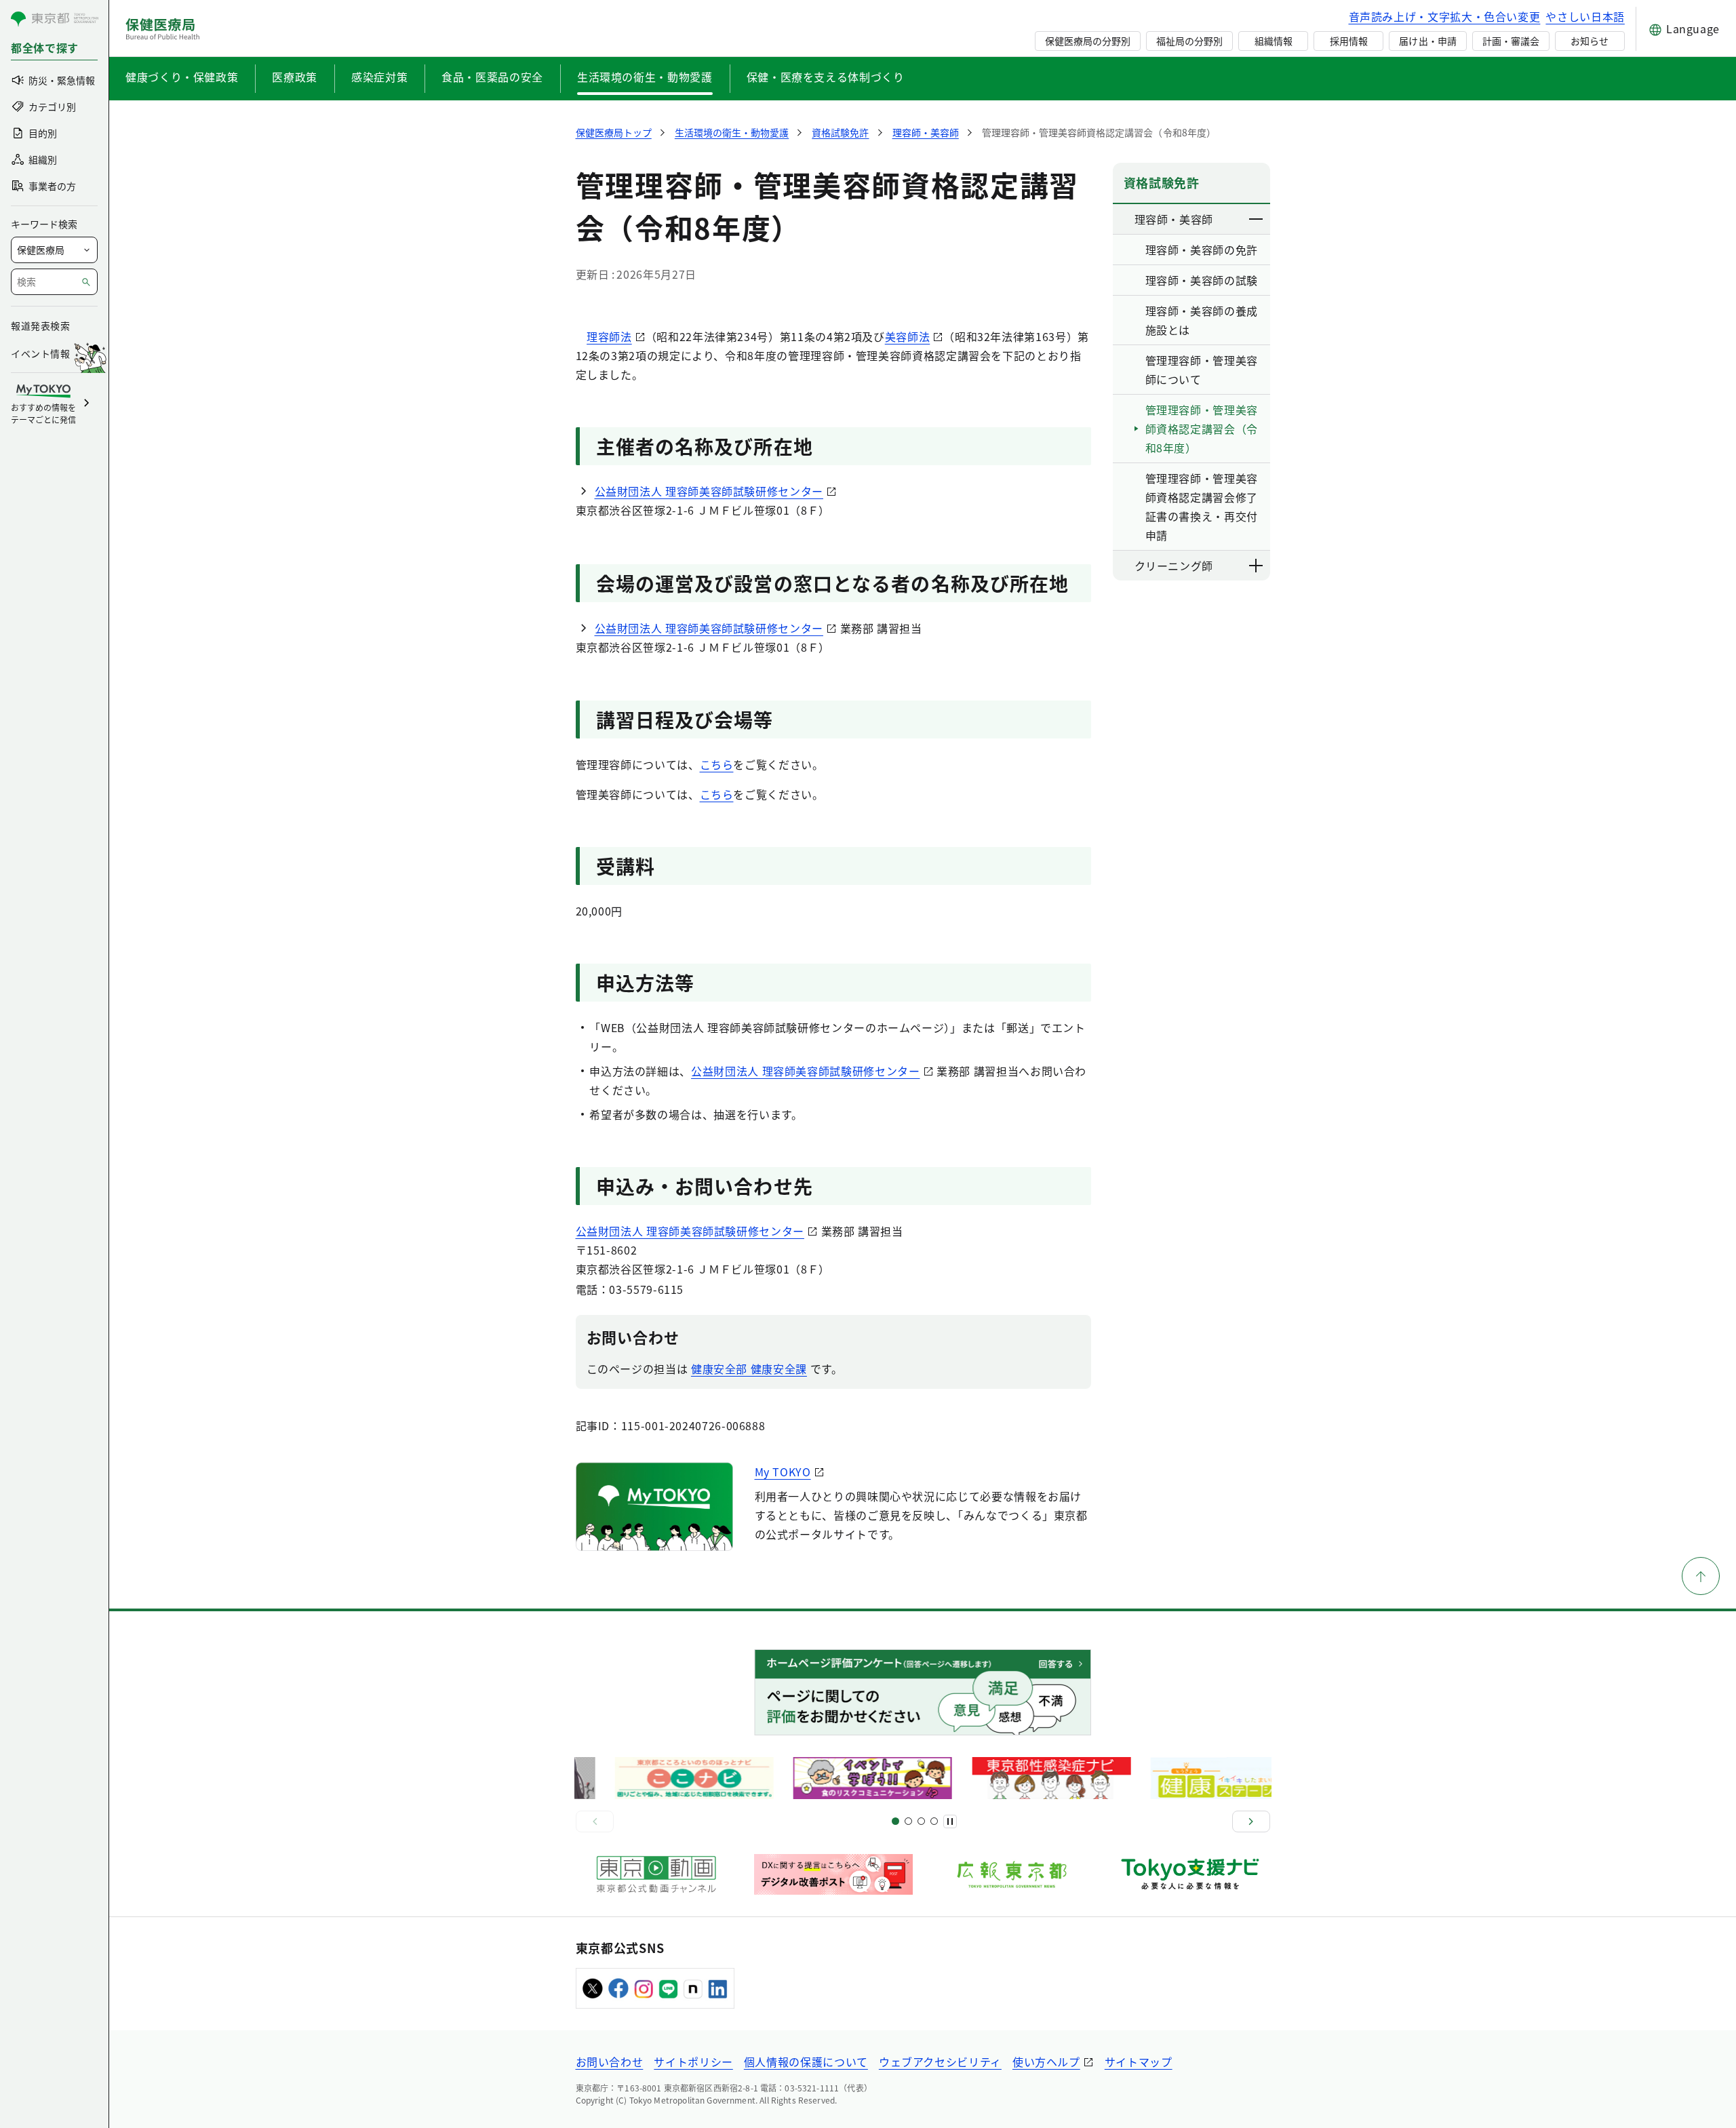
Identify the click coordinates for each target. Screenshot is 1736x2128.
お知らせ (1590, 41)
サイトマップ (1139, 2062)
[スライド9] (921, 1821)
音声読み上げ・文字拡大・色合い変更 (1445, 16)
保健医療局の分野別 (1088, 41)
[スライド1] (895, 1821)
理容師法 (609, 336)
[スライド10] (934, 1821)
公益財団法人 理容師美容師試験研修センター (709, 491)
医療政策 (295, 77)
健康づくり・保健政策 (182, 77)
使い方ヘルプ (1046, 2062)
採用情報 (1349, 41)
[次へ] (1251, 1821)
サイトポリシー (693, 2062)
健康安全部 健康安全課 (749, 1368)
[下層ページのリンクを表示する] (1257, 219)
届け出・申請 (1427, 41)
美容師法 (908, 336)
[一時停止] (950, 1821)
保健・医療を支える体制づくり (826, 77)
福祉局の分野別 (1189, 41)
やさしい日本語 (1585, 16)
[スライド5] (908, 1821)
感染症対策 (379, 77)
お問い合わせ (610, 2062)
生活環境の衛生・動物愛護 (645, 77)
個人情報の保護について (806, 2062)
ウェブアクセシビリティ (940, 2062)
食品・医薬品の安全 (492, 77)
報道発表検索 (40, 326)
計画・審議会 (1511, 41)
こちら (717, 764)
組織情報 (1274, 41)
